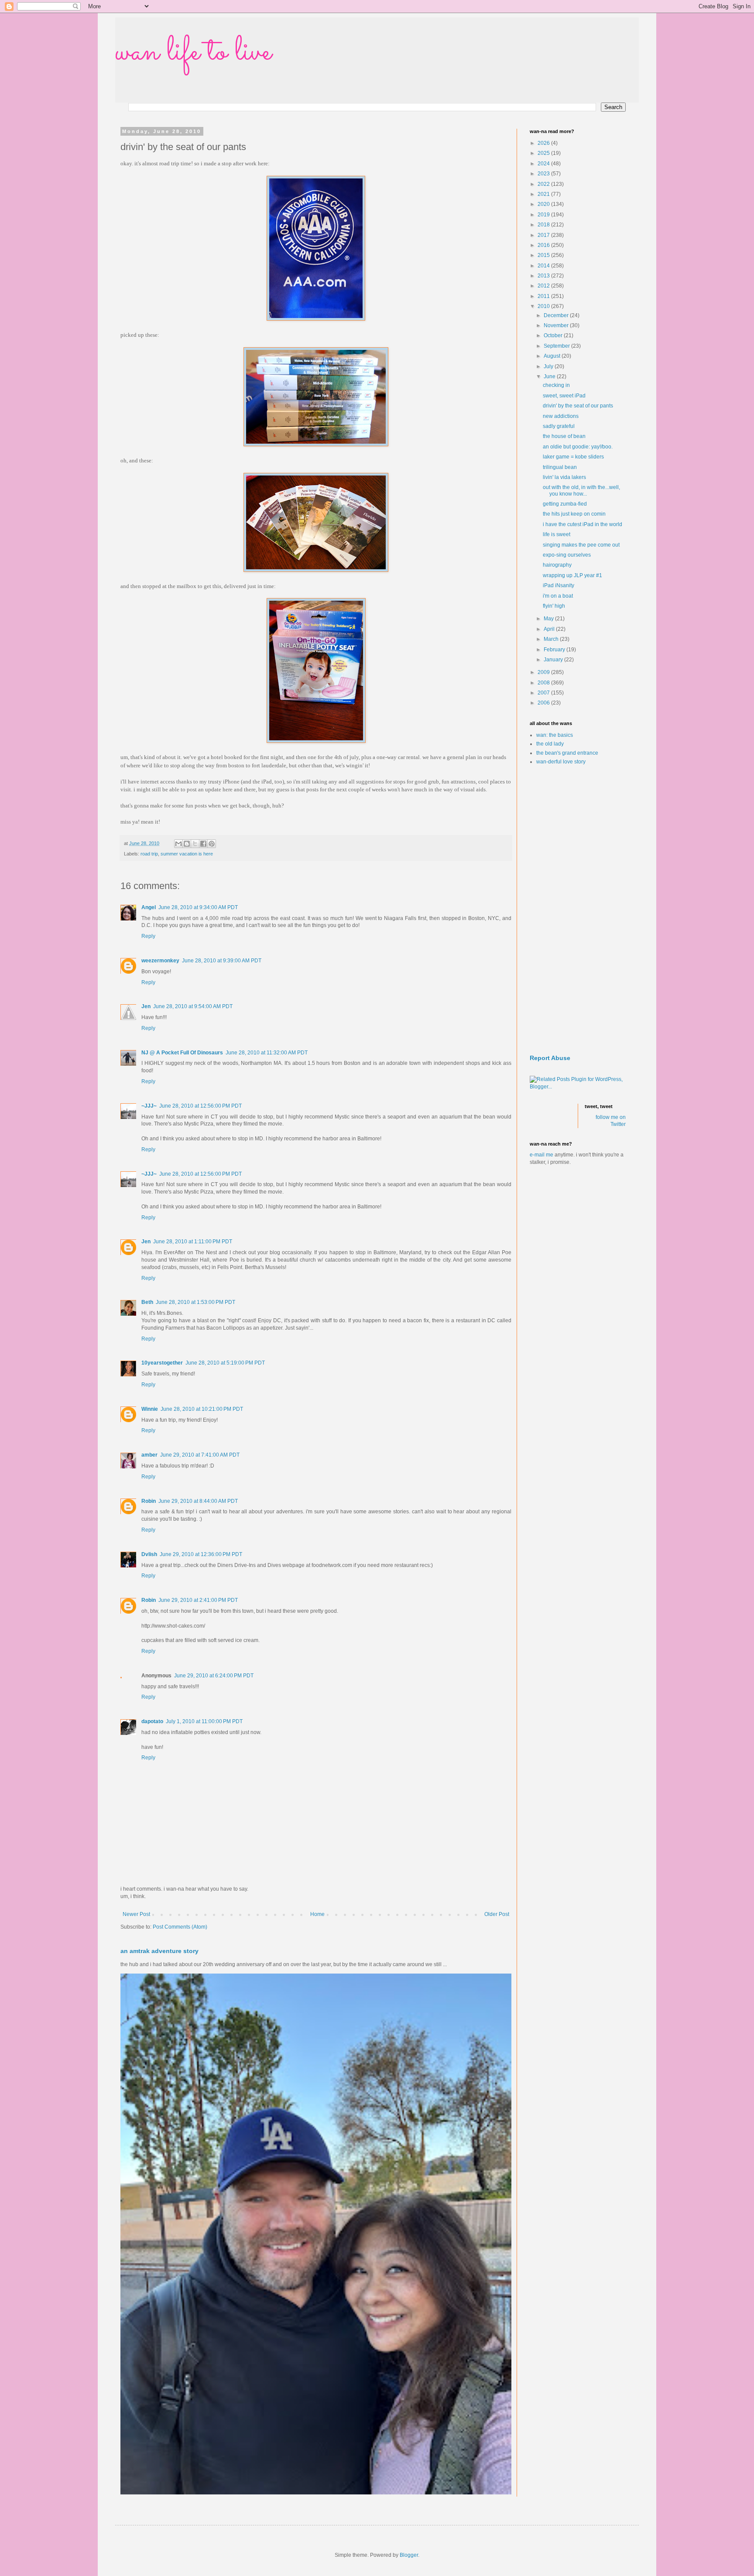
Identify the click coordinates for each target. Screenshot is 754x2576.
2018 (544, 225)
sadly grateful (559, 426)
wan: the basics (555, 735)
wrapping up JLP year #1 (572, 575)
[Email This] (178, 844)
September (557, 346)
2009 (544, 672)
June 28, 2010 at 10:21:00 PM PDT (202, 1409)
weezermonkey (160, 961)
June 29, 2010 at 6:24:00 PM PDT (214, 1676)
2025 (544, 153)
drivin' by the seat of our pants (578, 406)
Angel (149, 907)
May (549, 619)
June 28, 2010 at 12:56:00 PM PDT (200, 1106)
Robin (149, 1501)
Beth (147, 1302)
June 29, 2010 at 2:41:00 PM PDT (198, 1600)
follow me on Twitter (611, 1121)
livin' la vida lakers (564, 477)
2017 (544, 235)
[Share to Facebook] (203, 844)
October (554, 335)
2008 (544, 683)
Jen (146, 1006)
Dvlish (149, 1554)
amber (149, 1455)
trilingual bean (560, 467)
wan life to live (193, 52)
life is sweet (557, 534)
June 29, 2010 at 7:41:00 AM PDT (200, 1455)
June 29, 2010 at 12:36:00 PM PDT (201, 1554)
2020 (544, 204)
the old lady (550, 744)
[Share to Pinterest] (212, 844)
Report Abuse (550, 1058)
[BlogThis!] (187, 844)
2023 (544, 174)
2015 (544, 255)
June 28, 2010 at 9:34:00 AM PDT (198, 907)
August (553, 356)
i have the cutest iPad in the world (583, 524)
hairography (557, 565)
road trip (149, 854)
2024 (544, 164)
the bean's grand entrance (567, 753)
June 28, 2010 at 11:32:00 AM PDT (267, 1053)
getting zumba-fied (565, 504)
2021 (544, 194)
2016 (544, 245)
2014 (544, 266)
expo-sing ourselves (567, 555)
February (555, 650)
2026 (544, 143)
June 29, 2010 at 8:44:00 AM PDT (198, 1501)
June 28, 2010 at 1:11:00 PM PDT (193, 1242)
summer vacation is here (187, 854)
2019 (544, 215)
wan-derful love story (561, 762)
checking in (556, 385)
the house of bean (564, 436)
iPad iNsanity (559, 585)
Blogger (409, 2555)
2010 (544, 306)
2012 (544, 286)
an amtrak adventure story (159, 1951)
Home (317, 1914)
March (552, 639)
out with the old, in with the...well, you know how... (581, 490)
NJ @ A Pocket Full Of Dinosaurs (182, 1053)
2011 (544, 296)
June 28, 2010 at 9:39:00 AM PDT (222, 961)
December (557, 315)
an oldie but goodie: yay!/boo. (578, 447)
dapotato (152, 1721)
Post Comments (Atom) (180, 1927)
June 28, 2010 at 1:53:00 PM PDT (195, 1302)
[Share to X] (195, 844)
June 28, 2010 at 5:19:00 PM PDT (225, 1363)
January (554, 660)
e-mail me (542, 1155)
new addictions (561, 416)
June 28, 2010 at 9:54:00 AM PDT (193, 1006)
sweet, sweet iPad (564, 396)
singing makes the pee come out (581, 545)
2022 (544, 184)
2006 (544, 703)
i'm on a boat (558, 596)
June (550, 376)
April (550, 629)
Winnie (150, 1409)
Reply (148, 936)
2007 (544, 693)
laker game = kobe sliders (573, 457)
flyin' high (554, 606)
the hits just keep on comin (574, 514)
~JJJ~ (149, 1106)
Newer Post (136, 1914)
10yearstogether (162, 1363)
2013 (544, 276)
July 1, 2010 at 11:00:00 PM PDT (204, 1721)
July (549, 366)
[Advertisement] (578, 910)
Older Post (497, 1914)
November (557, 325)
